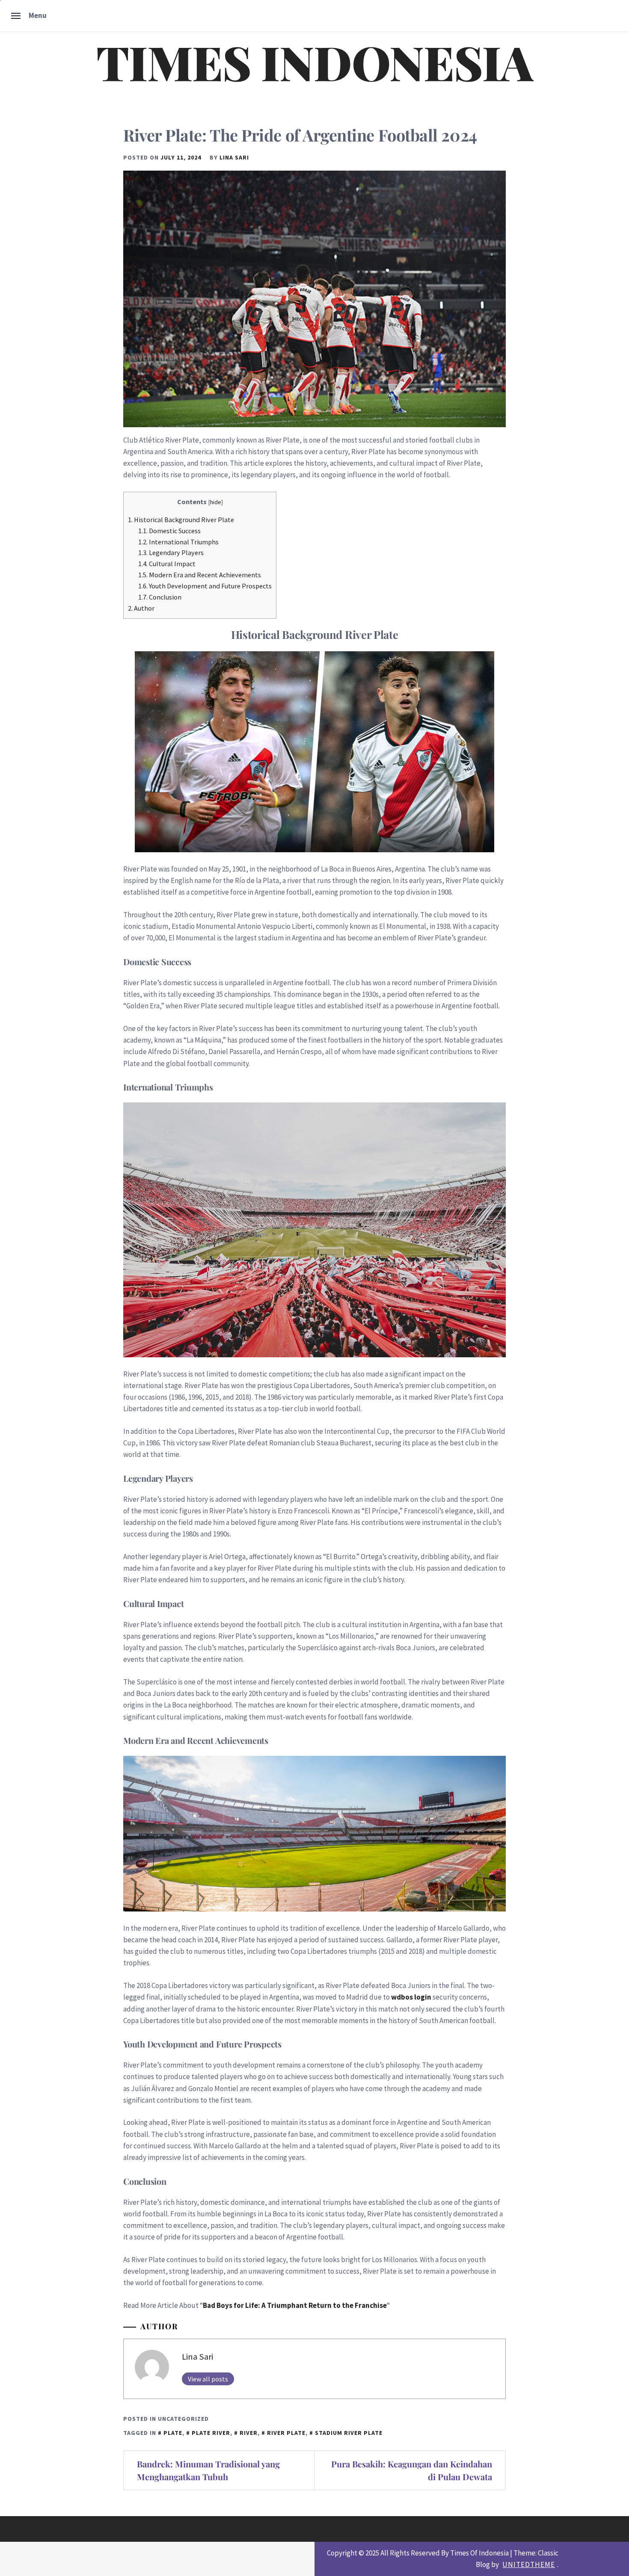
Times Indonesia (314, 62)
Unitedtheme (529, 2564)
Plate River (211, 2433)
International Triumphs (178, 542)
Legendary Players (171, 552)
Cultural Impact (167, 564)
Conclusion (160, 597)
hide (216, 502)
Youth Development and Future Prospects (205, 586)
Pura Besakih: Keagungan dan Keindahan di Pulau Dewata (412, 2470)
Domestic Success (169, 531)
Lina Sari (234, 157)
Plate (173, 2433)
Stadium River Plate (349, 2433)
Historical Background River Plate (181, 520)
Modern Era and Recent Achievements (200, 575)
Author (141, 608)
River (249, 2433)
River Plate (286, 2433)
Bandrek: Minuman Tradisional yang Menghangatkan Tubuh (208, 2470)
